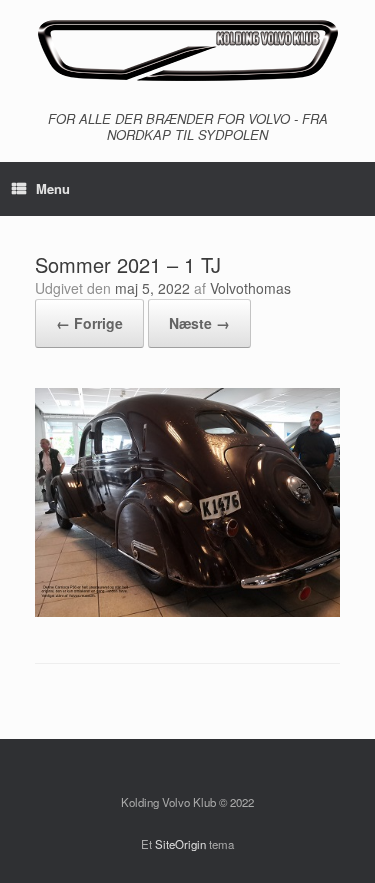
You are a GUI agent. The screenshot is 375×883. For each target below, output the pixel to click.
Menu (53, 188)
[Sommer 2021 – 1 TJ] (187, 611)
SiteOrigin (180, 844)
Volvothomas (250, 288)
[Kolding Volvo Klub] (187, 50)
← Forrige (89, 323)
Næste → (199, 323)
